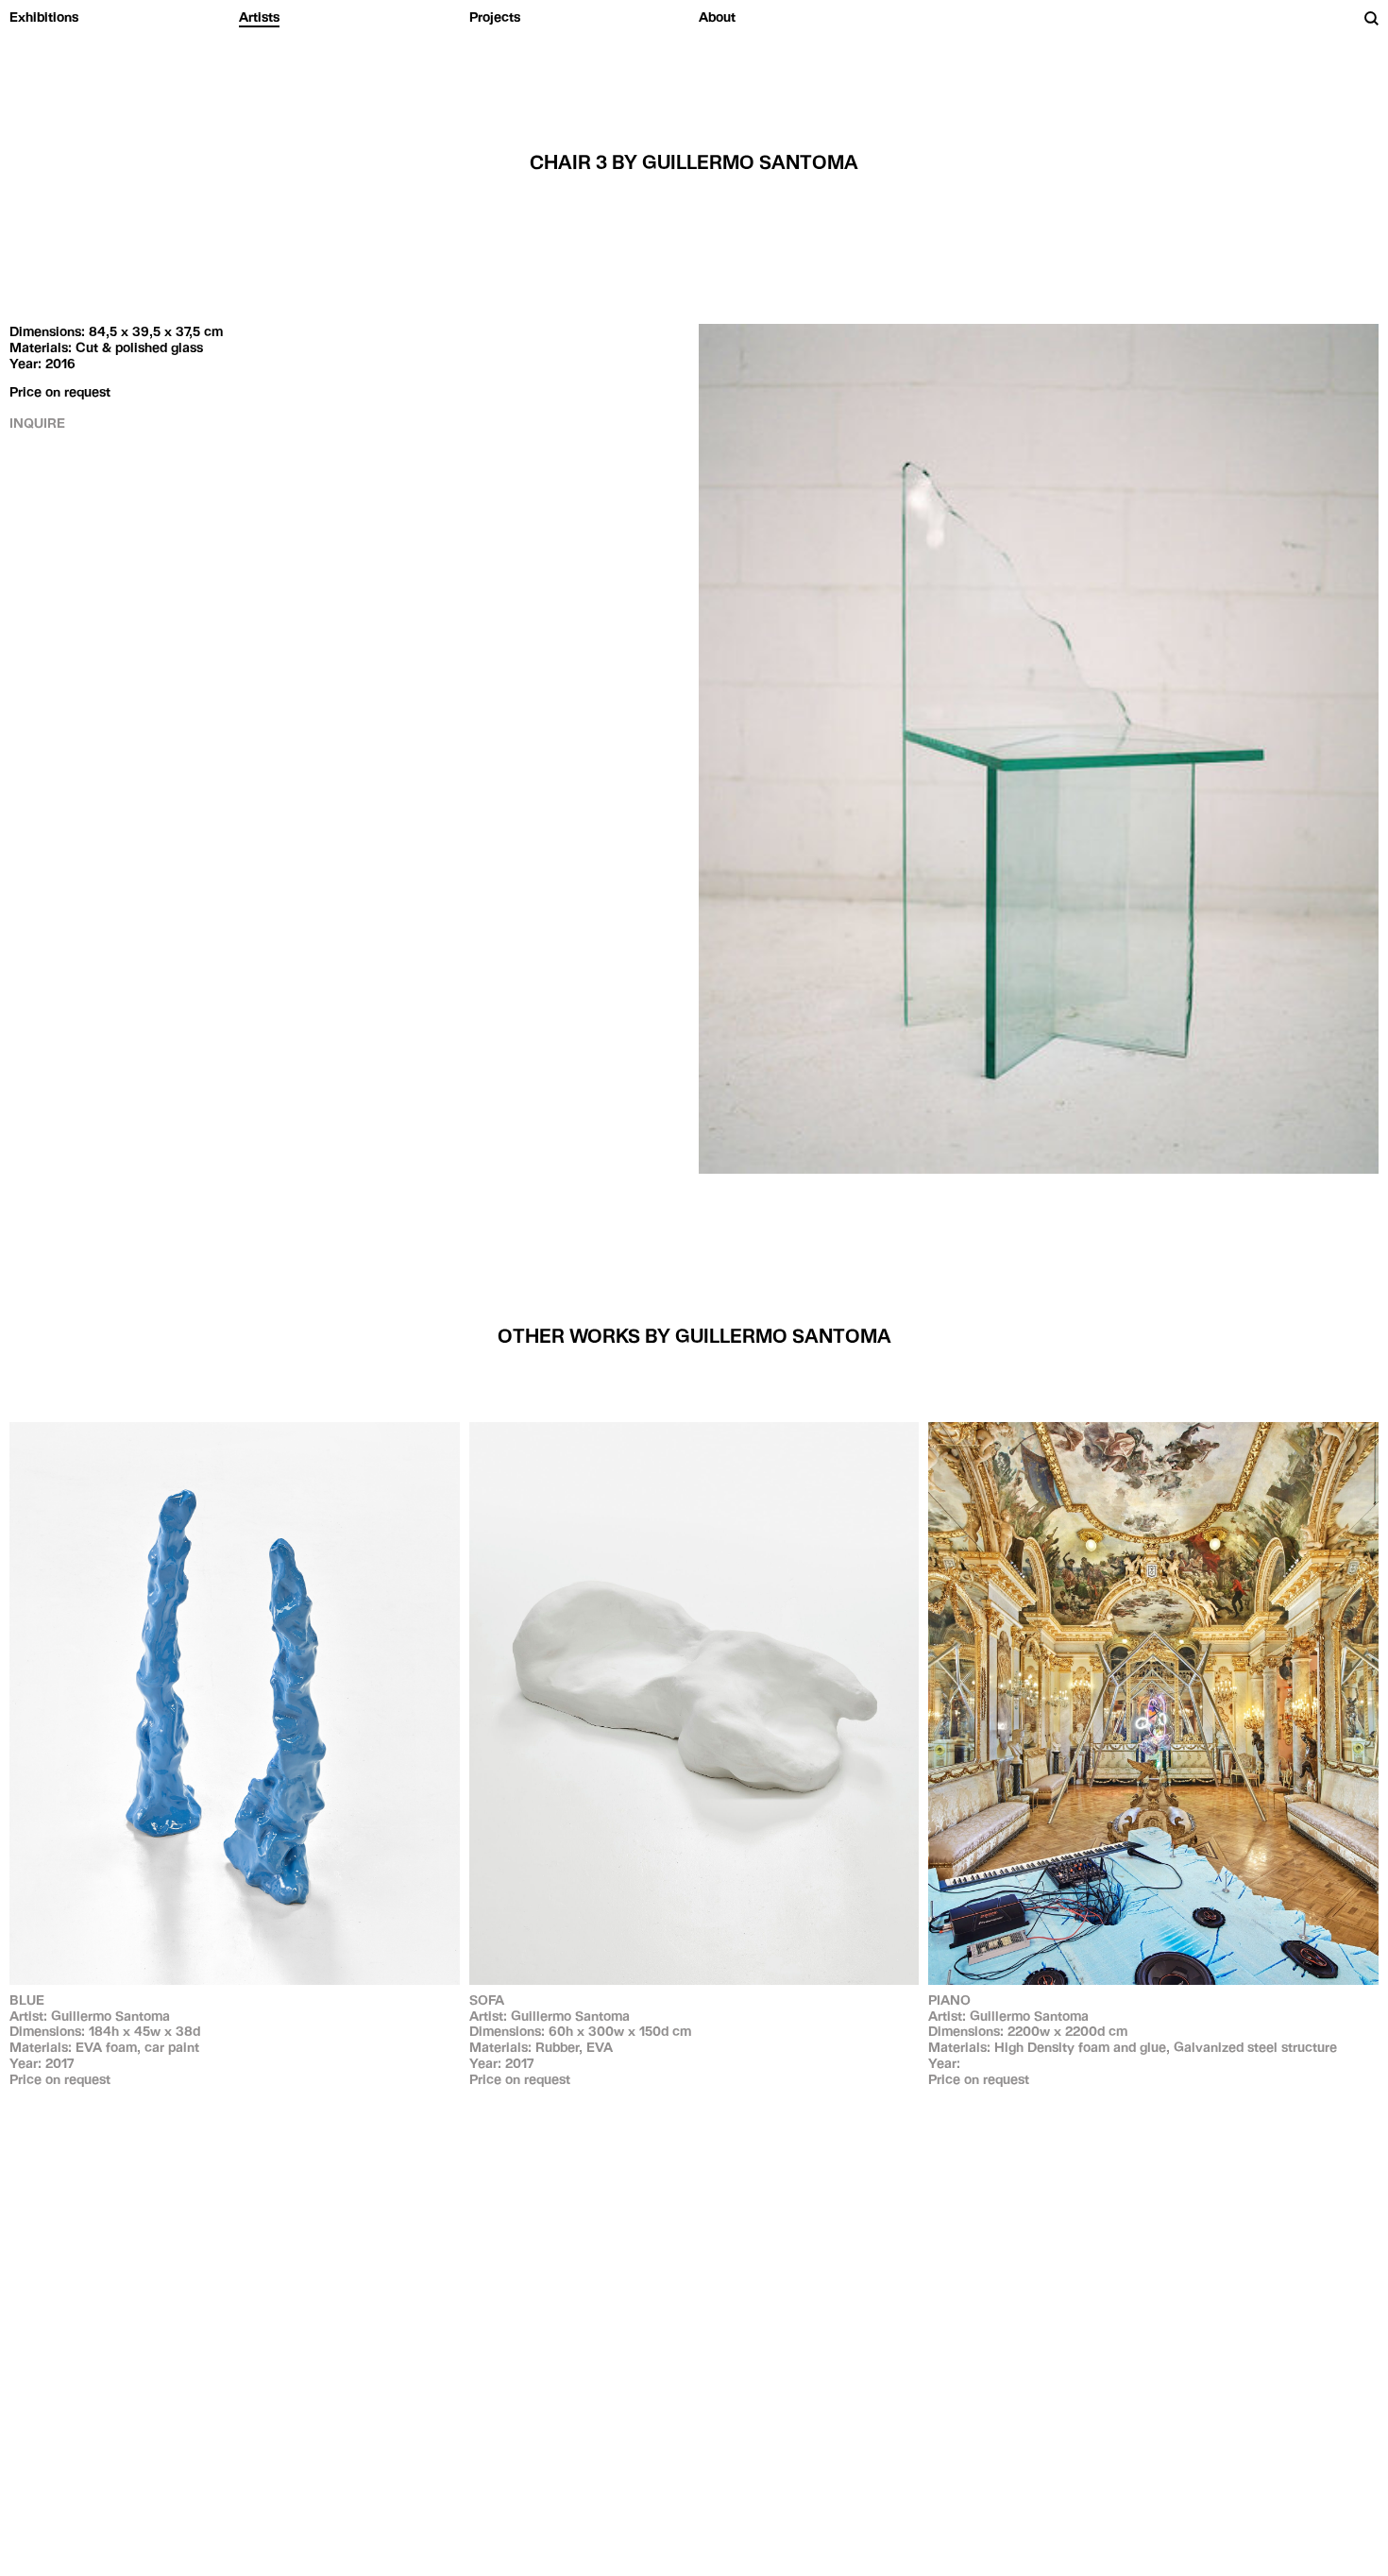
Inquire (37, 423)
